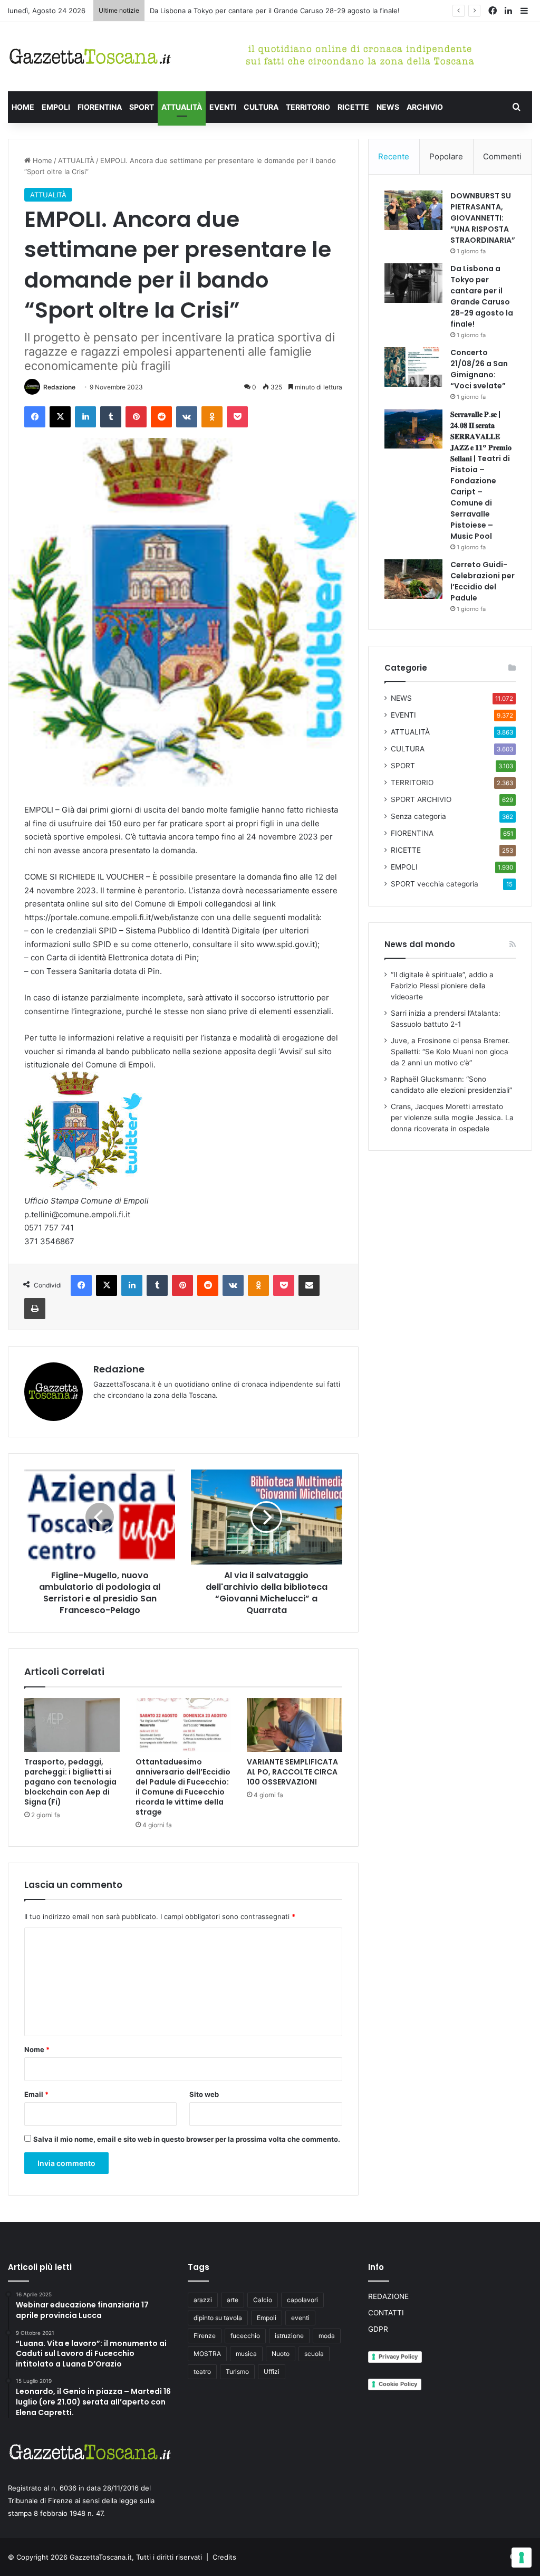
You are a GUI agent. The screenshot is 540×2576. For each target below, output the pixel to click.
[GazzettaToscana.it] (90, 57)
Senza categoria (418, 816)
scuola (314, 2354)
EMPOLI (56, 107)
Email (36, 2094)
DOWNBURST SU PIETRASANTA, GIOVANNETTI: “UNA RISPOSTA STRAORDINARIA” (483, 218)
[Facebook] (35, 417)
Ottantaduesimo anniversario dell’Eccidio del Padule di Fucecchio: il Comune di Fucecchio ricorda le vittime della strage (183, 1787)
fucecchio (245, 2336)
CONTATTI (386, 2313)
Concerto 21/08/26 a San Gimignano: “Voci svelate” (479, 369)
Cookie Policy (398, 2384)
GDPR (378, 2329)
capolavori (302, 2300)
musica (246, 2354)
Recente (394, 156)
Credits (224, 2557)
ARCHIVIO (425, 107)
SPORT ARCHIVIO (421, 799)
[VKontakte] (187, 417)
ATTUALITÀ (182, 107)
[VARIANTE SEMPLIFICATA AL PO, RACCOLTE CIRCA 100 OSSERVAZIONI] (295, 1725)
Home (41, 160)
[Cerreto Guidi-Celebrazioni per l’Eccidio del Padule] (413, 579)
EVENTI (223, 107)
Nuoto (281, 2354)
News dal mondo (420, 944)
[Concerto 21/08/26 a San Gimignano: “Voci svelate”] (413, 367)
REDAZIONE (388, 2296)
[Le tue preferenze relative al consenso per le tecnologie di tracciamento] (522, 2558)
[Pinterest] (136, 417)
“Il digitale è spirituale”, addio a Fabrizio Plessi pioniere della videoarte (442, 986)
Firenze (205, 2336)
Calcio (263, 2300)
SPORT (142, 107)
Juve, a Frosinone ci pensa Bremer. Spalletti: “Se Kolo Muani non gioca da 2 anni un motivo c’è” (450, 1052)
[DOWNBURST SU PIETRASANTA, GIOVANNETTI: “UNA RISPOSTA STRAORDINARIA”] (413, 210)
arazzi (203, 2300)
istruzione (289, 2336)
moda (327, 2336)
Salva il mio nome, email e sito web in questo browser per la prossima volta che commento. (187, 2139)
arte (233, 2300)
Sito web (204, 2094)
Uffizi (272, 2372)
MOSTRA (207, 2354)
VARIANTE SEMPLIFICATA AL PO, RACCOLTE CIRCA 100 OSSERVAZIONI (292, 1772)
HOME (23, 107)
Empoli (267, 2318)
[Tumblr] (111, 417)
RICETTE (353, 107)
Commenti (502, 156)
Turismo (237, 2372)
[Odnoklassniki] (212, 417)
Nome (37, 2049)
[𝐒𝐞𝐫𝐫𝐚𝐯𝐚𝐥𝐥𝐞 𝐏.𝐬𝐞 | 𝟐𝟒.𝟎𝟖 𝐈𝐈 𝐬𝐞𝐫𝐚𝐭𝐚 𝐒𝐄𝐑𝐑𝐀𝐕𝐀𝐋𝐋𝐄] (413, 429)
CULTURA (261, 107)
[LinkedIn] (85, 417)
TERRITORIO (308, 107)
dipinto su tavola (218, 2318)
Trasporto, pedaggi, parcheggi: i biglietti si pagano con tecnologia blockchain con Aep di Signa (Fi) (70, 1782)
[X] (60, 417)
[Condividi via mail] (309, 1285)
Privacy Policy (398, 2356)
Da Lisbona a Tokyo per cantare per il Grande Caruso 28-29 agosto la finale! (275, 11)
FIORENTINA (100, 107)
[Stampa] (35, 1309)
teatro (202, 2372)
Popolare (446, 156)
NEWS (388, 107)
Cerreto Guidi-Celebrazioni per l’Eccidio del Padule (483, 581)
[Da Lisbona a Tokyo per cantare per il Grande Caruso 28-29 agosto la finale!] (413, 283)
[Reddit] (161, 417)
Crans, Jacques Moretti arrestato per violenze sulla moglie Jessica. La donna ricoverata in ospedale (452, 1118)
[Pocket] (237, 417)
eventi (300, 2318)
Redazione (59, 387)
